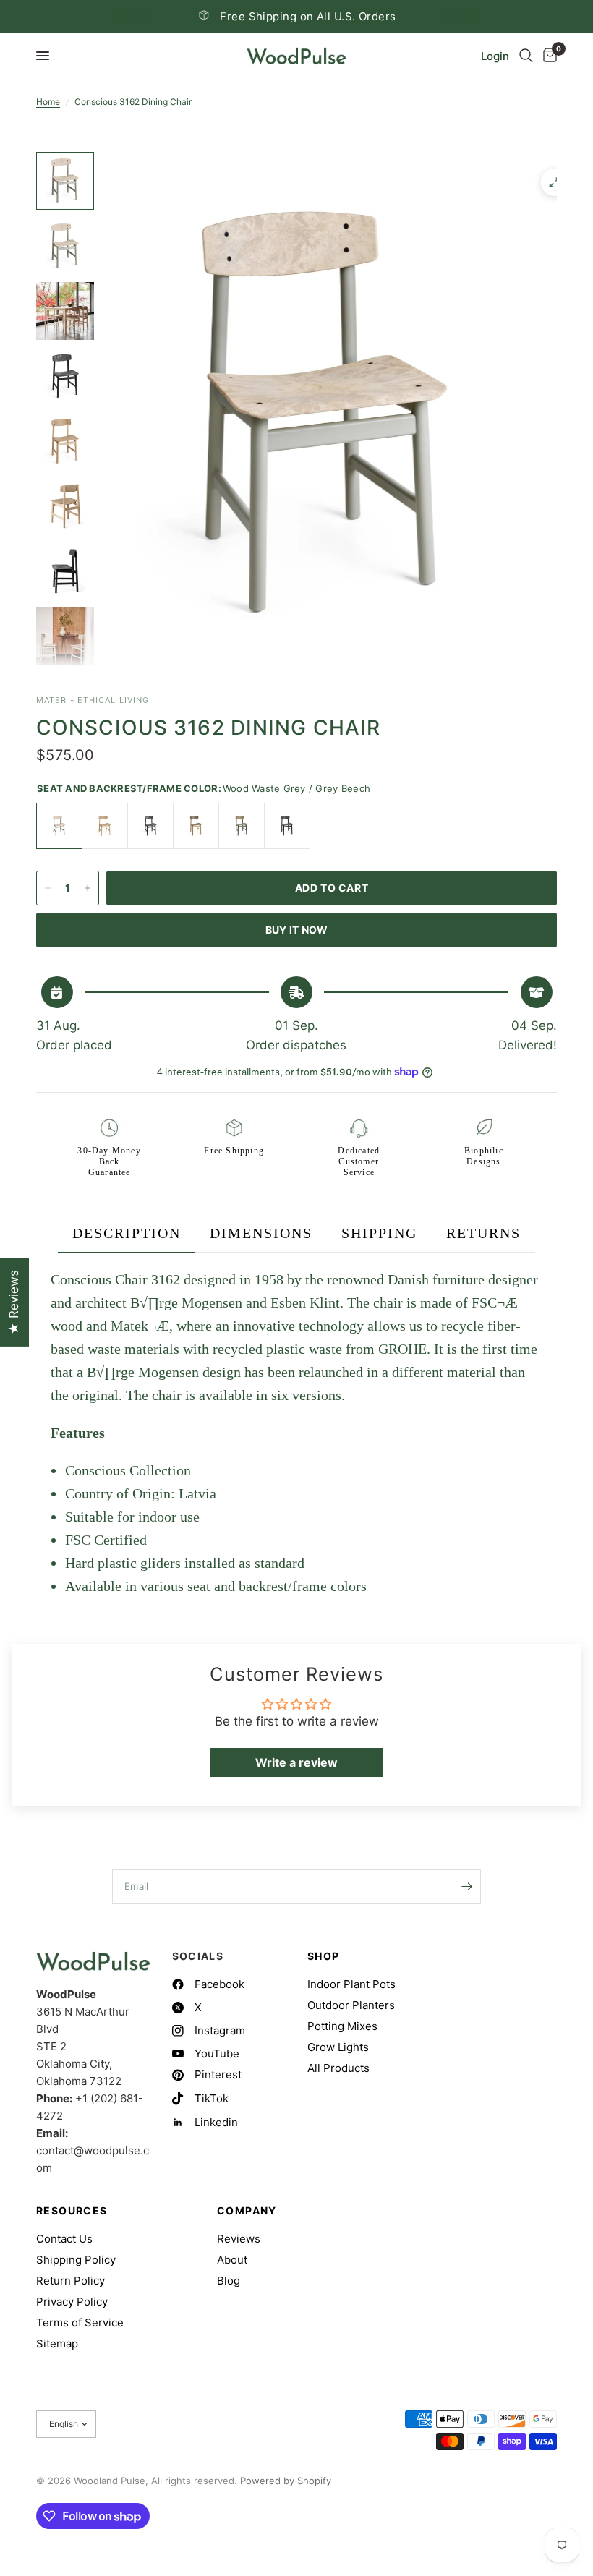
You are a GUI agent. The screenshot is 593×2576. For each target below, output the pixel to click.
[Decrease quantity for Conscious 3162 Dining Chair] (48, 888)
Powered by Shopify (286, 2481)
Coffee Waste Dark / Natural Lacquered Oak (196, 826)
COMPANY (247, 2211)
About (232, 2260)
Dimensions (261, 1233)
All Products (338, 2068)
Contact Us (64, 2239)
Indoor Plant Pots (351, 1984)
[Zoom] (555, 182)
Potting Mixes (342, 2026)
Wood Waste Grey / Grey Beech (59, 826)
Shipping (379, 1233)
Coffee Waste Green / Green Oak (242, 826)
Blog (229, 2281)
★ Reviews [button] (14, 1302)
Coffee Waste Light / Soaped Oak (105, 826)
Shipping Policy (76, 2260)
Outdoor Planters (351, 2005)
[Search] (526, 56)
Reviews (239, 2239)
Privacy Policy (72, 2302)
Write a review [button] (296, 1762)
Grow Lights (338, 2047)
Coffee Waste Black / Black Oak (287, 826)
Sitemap (57, 2343)
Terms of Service (80, 2323)
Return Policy (71, 2281)
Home (48, 102)
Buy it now (297, 930)
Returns (483, 1233)
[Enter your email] (466, 1887)
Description (127, 1233)
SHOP (324, 1956)
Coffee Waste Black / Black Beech (150, 826)
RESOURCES (72, 2211)
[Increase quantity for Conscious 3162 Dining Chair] (88, 888)
